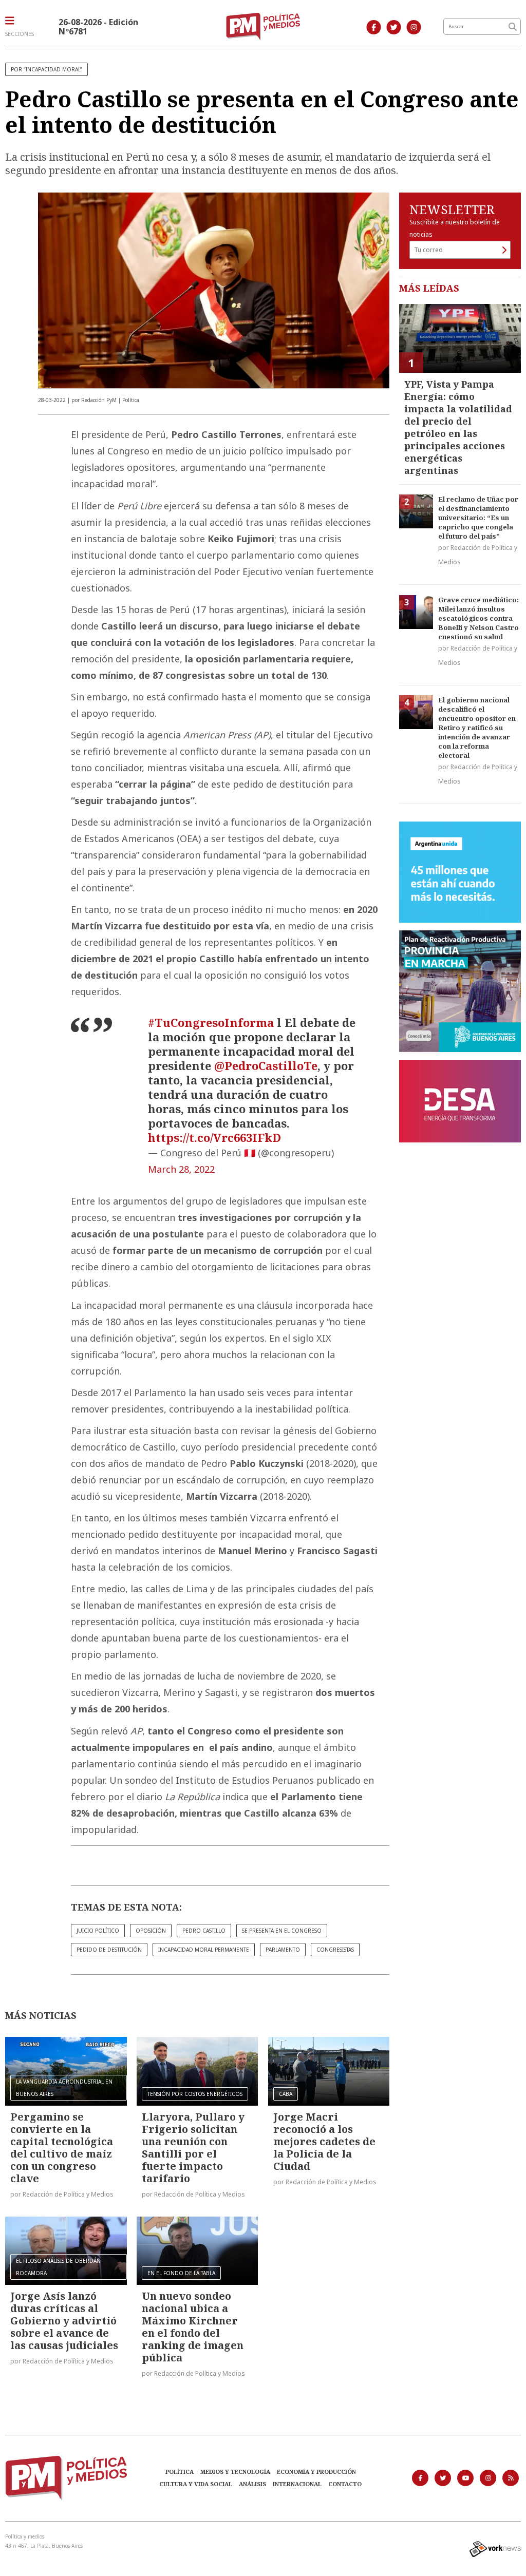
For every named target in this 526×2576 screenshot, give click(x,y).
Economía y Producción (316, 2472)
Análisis (252, 2484)
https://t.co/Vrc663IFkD (214, 1137)
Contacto (345, 2484)
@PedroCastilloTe (266, 1065)
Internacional (297, 2484)
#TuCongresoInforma (211, 1022)
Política (180, 2472)
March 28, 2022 (181, 1169)
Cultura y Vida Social (196, 2484)
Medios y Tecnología (235, 2472)
